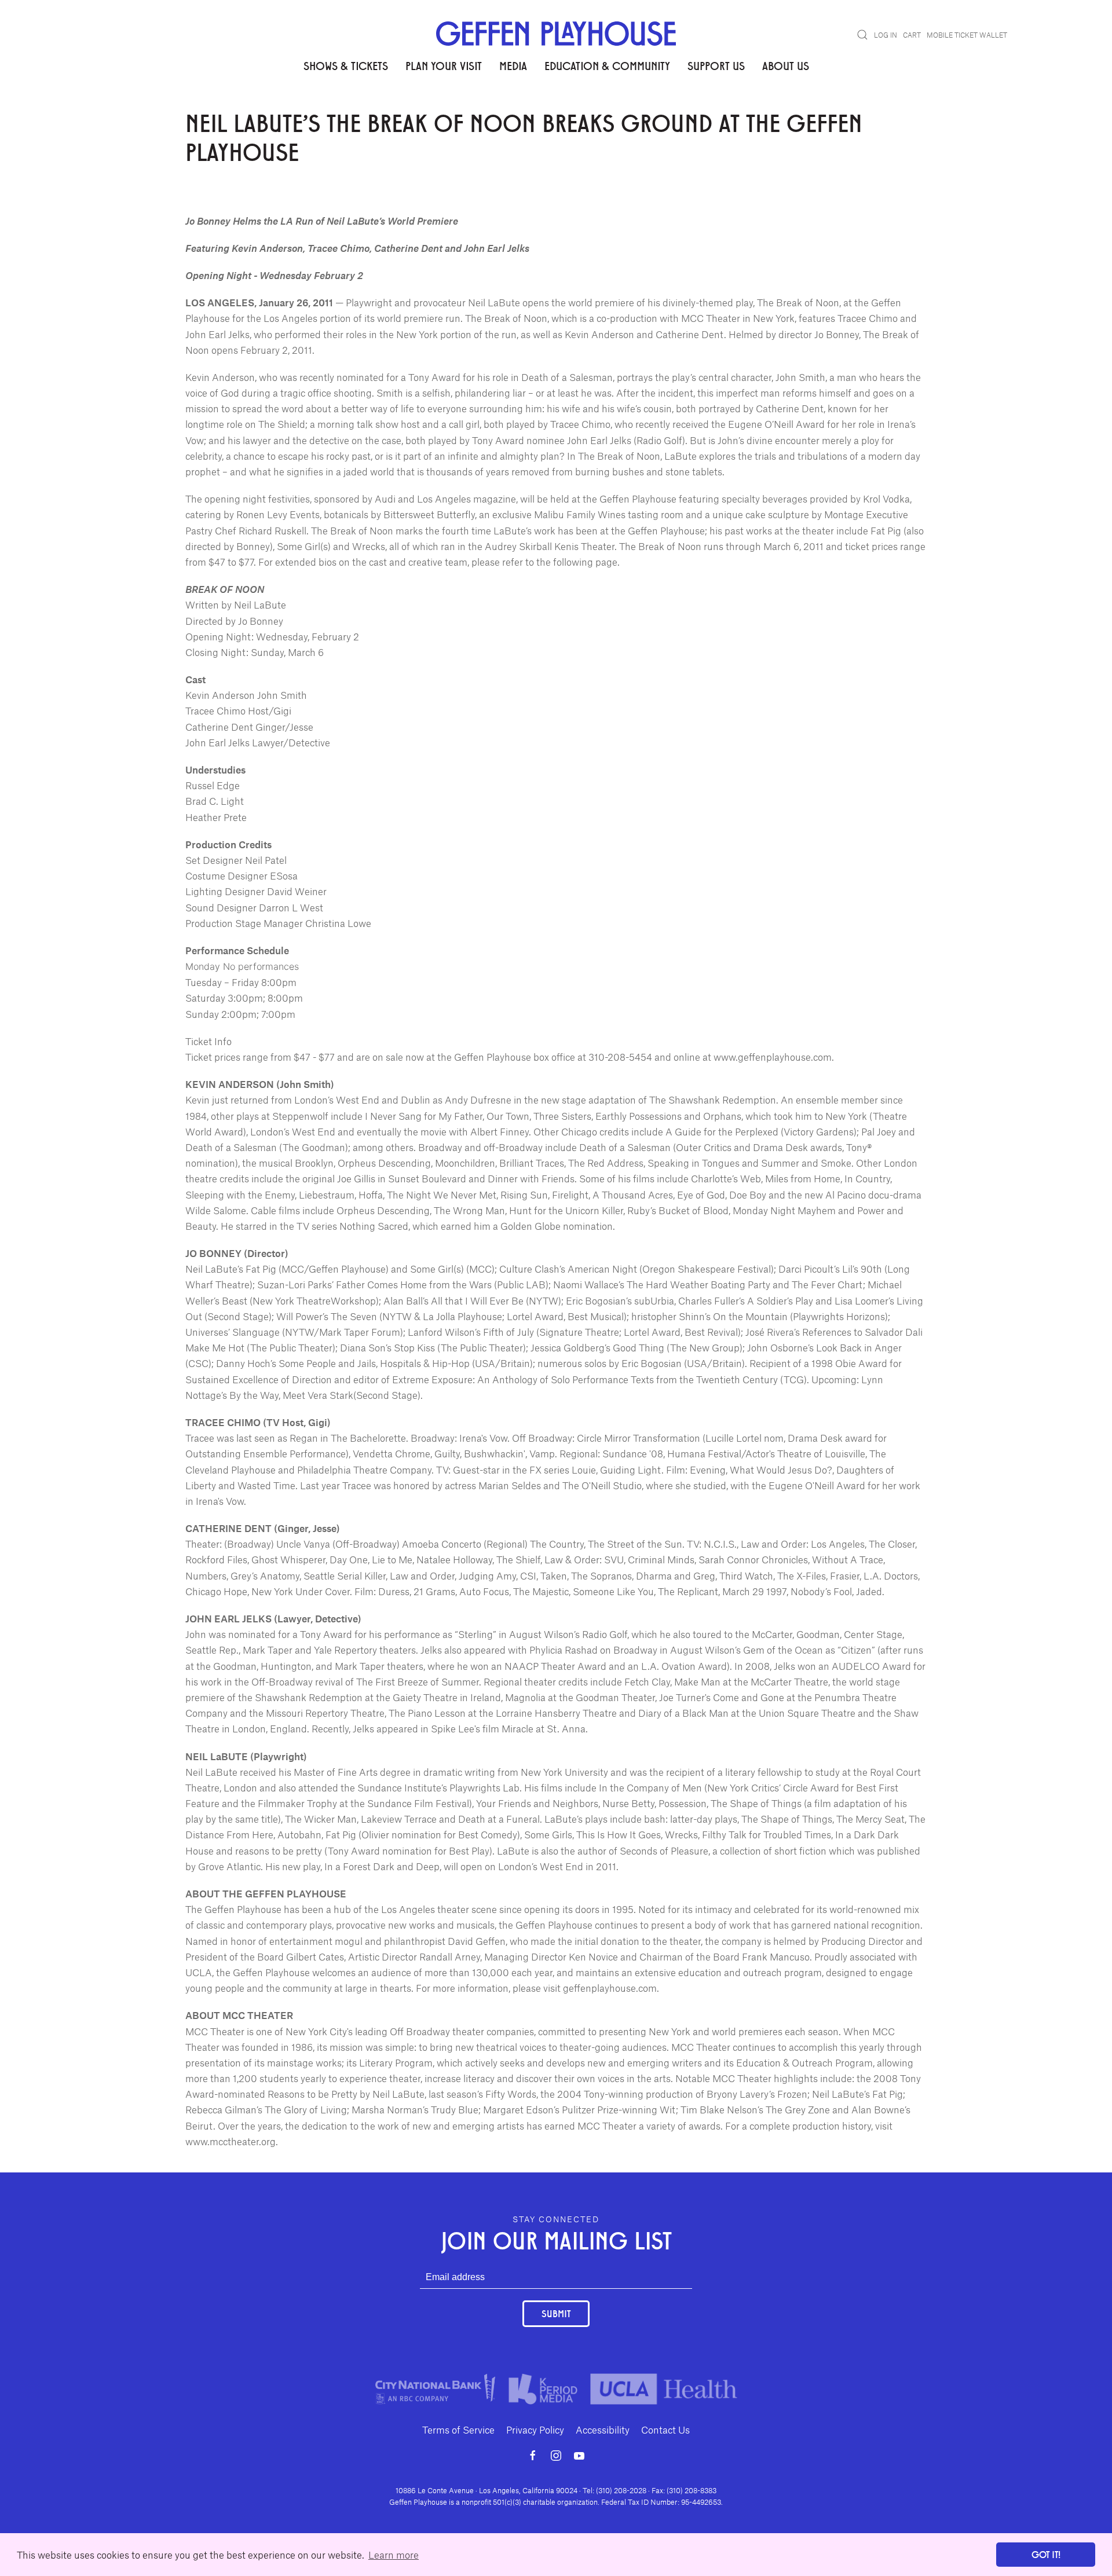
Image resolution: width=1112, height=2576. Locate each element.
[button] (862, 35)
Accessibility (603, 2430)
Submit (556, 2313)
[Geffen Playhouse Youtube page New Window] (579, 2456)
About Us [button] (786, 65)
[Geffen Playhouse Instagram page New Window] (556, 2456)
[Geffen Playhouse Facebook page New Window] (533, 2456)
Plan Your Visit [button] (444, 65)
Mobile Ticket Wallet (967, 35)
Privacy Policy (535, 2430)
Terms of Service (458, 2430)
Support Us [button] (716, 65)
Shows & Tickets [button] (346, 65)
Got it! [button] (1046, 2554)
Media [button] (513, 65)
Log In (886, 35)
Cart (912, 35)
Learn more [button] (394, 2555)
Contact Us (665, 2430)
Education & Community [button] (607, 65)
